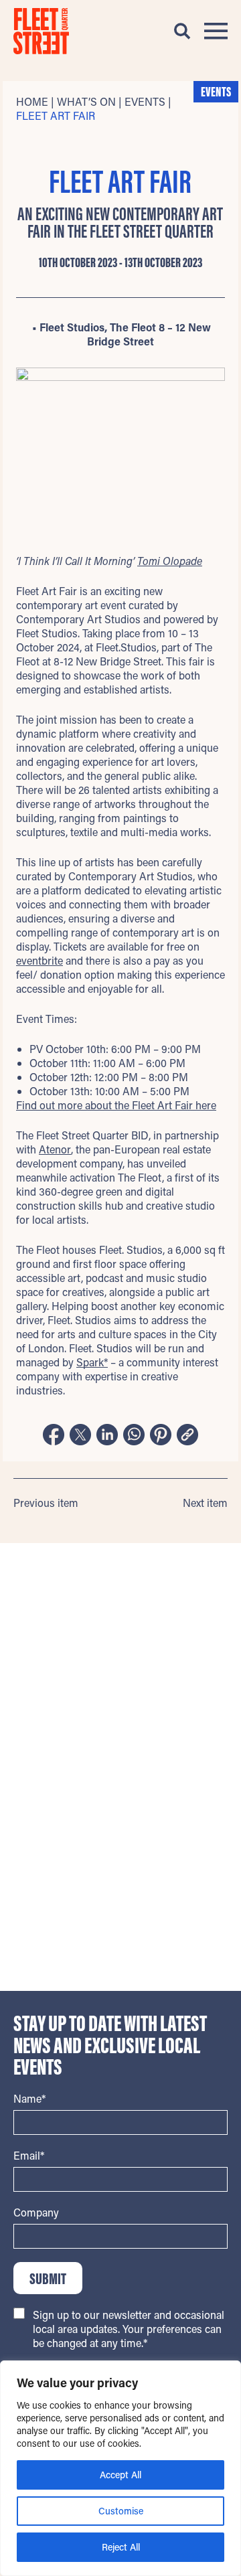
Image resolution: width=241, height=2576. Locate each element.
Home (32, 101)
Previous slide (18, 1657)
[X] (80, 1436)
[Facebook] (54, 1436)
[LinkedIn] (107, 1436)
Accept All (120, 2475)
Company (36, 2212)
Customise (121, 2511)
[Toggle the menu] (216, 31)
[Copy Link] (187, 1436)
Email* (29, 2155)
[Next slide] (223, 1657)
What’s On (86, 101)
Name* (29, 2098)
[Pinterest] (161, 1436)
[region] (120, 2468)
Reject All (121, 2547)
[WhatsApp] (134, 1436)
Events (145, 101)
